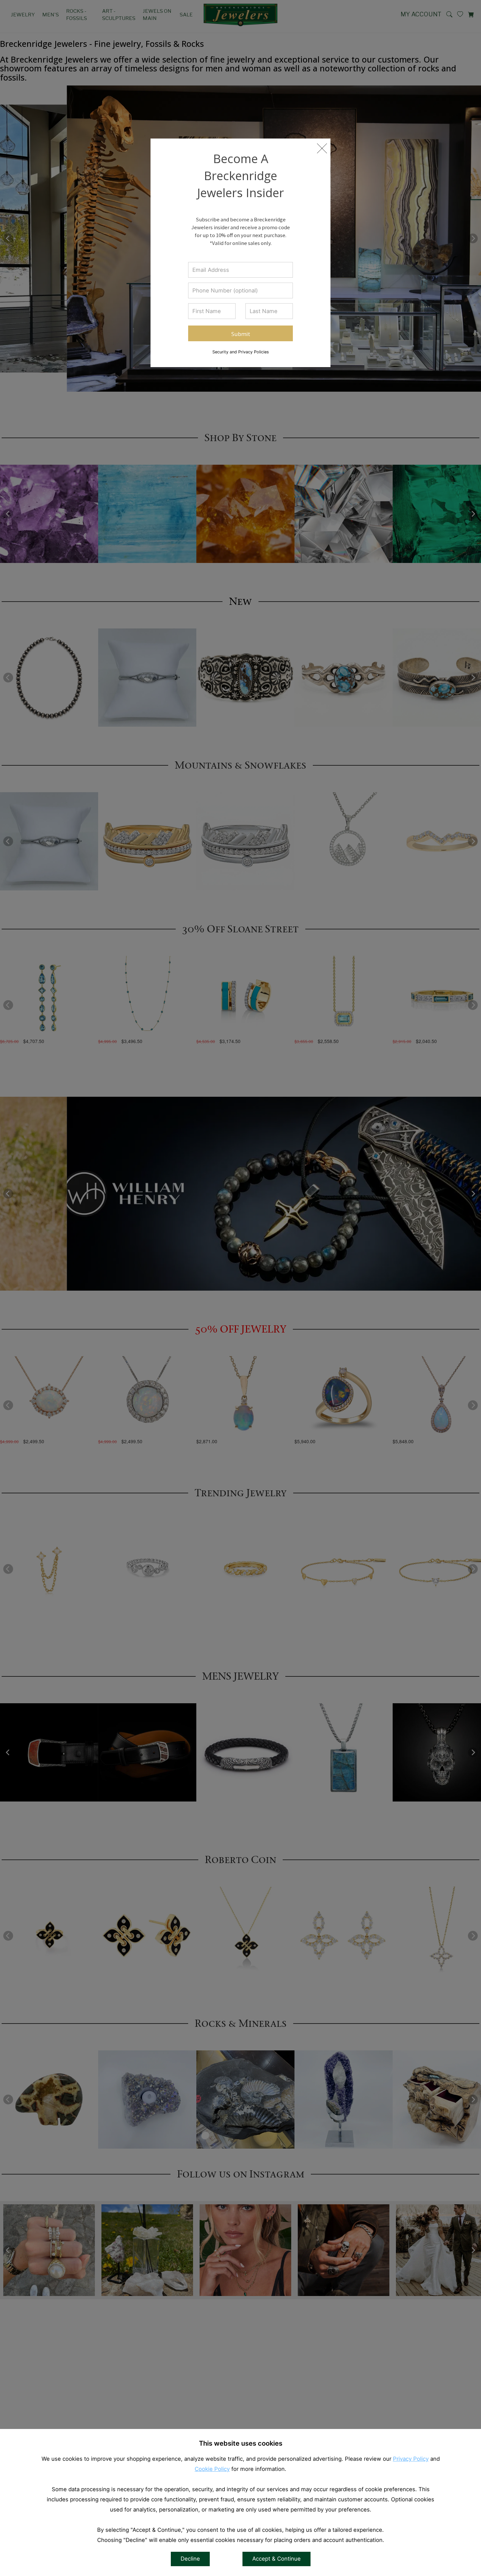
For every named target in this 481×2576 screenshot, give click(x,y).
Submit (241, 334)
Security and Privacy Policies (241, 352)
